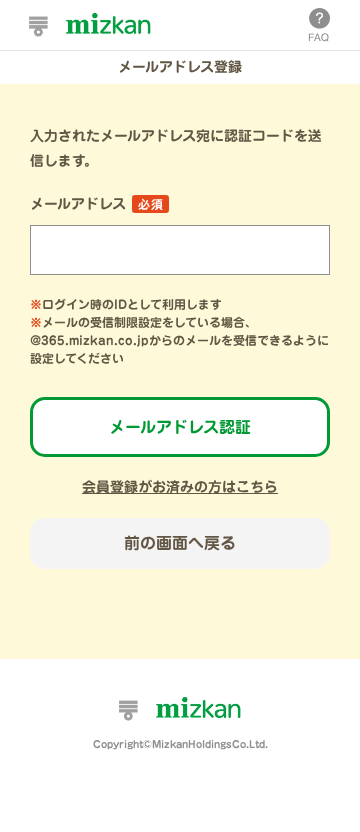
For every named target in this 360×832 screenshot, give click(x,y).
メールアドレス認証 (180, 427)
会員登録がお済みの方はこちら (180, 487)
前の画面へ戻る (180, 543)
